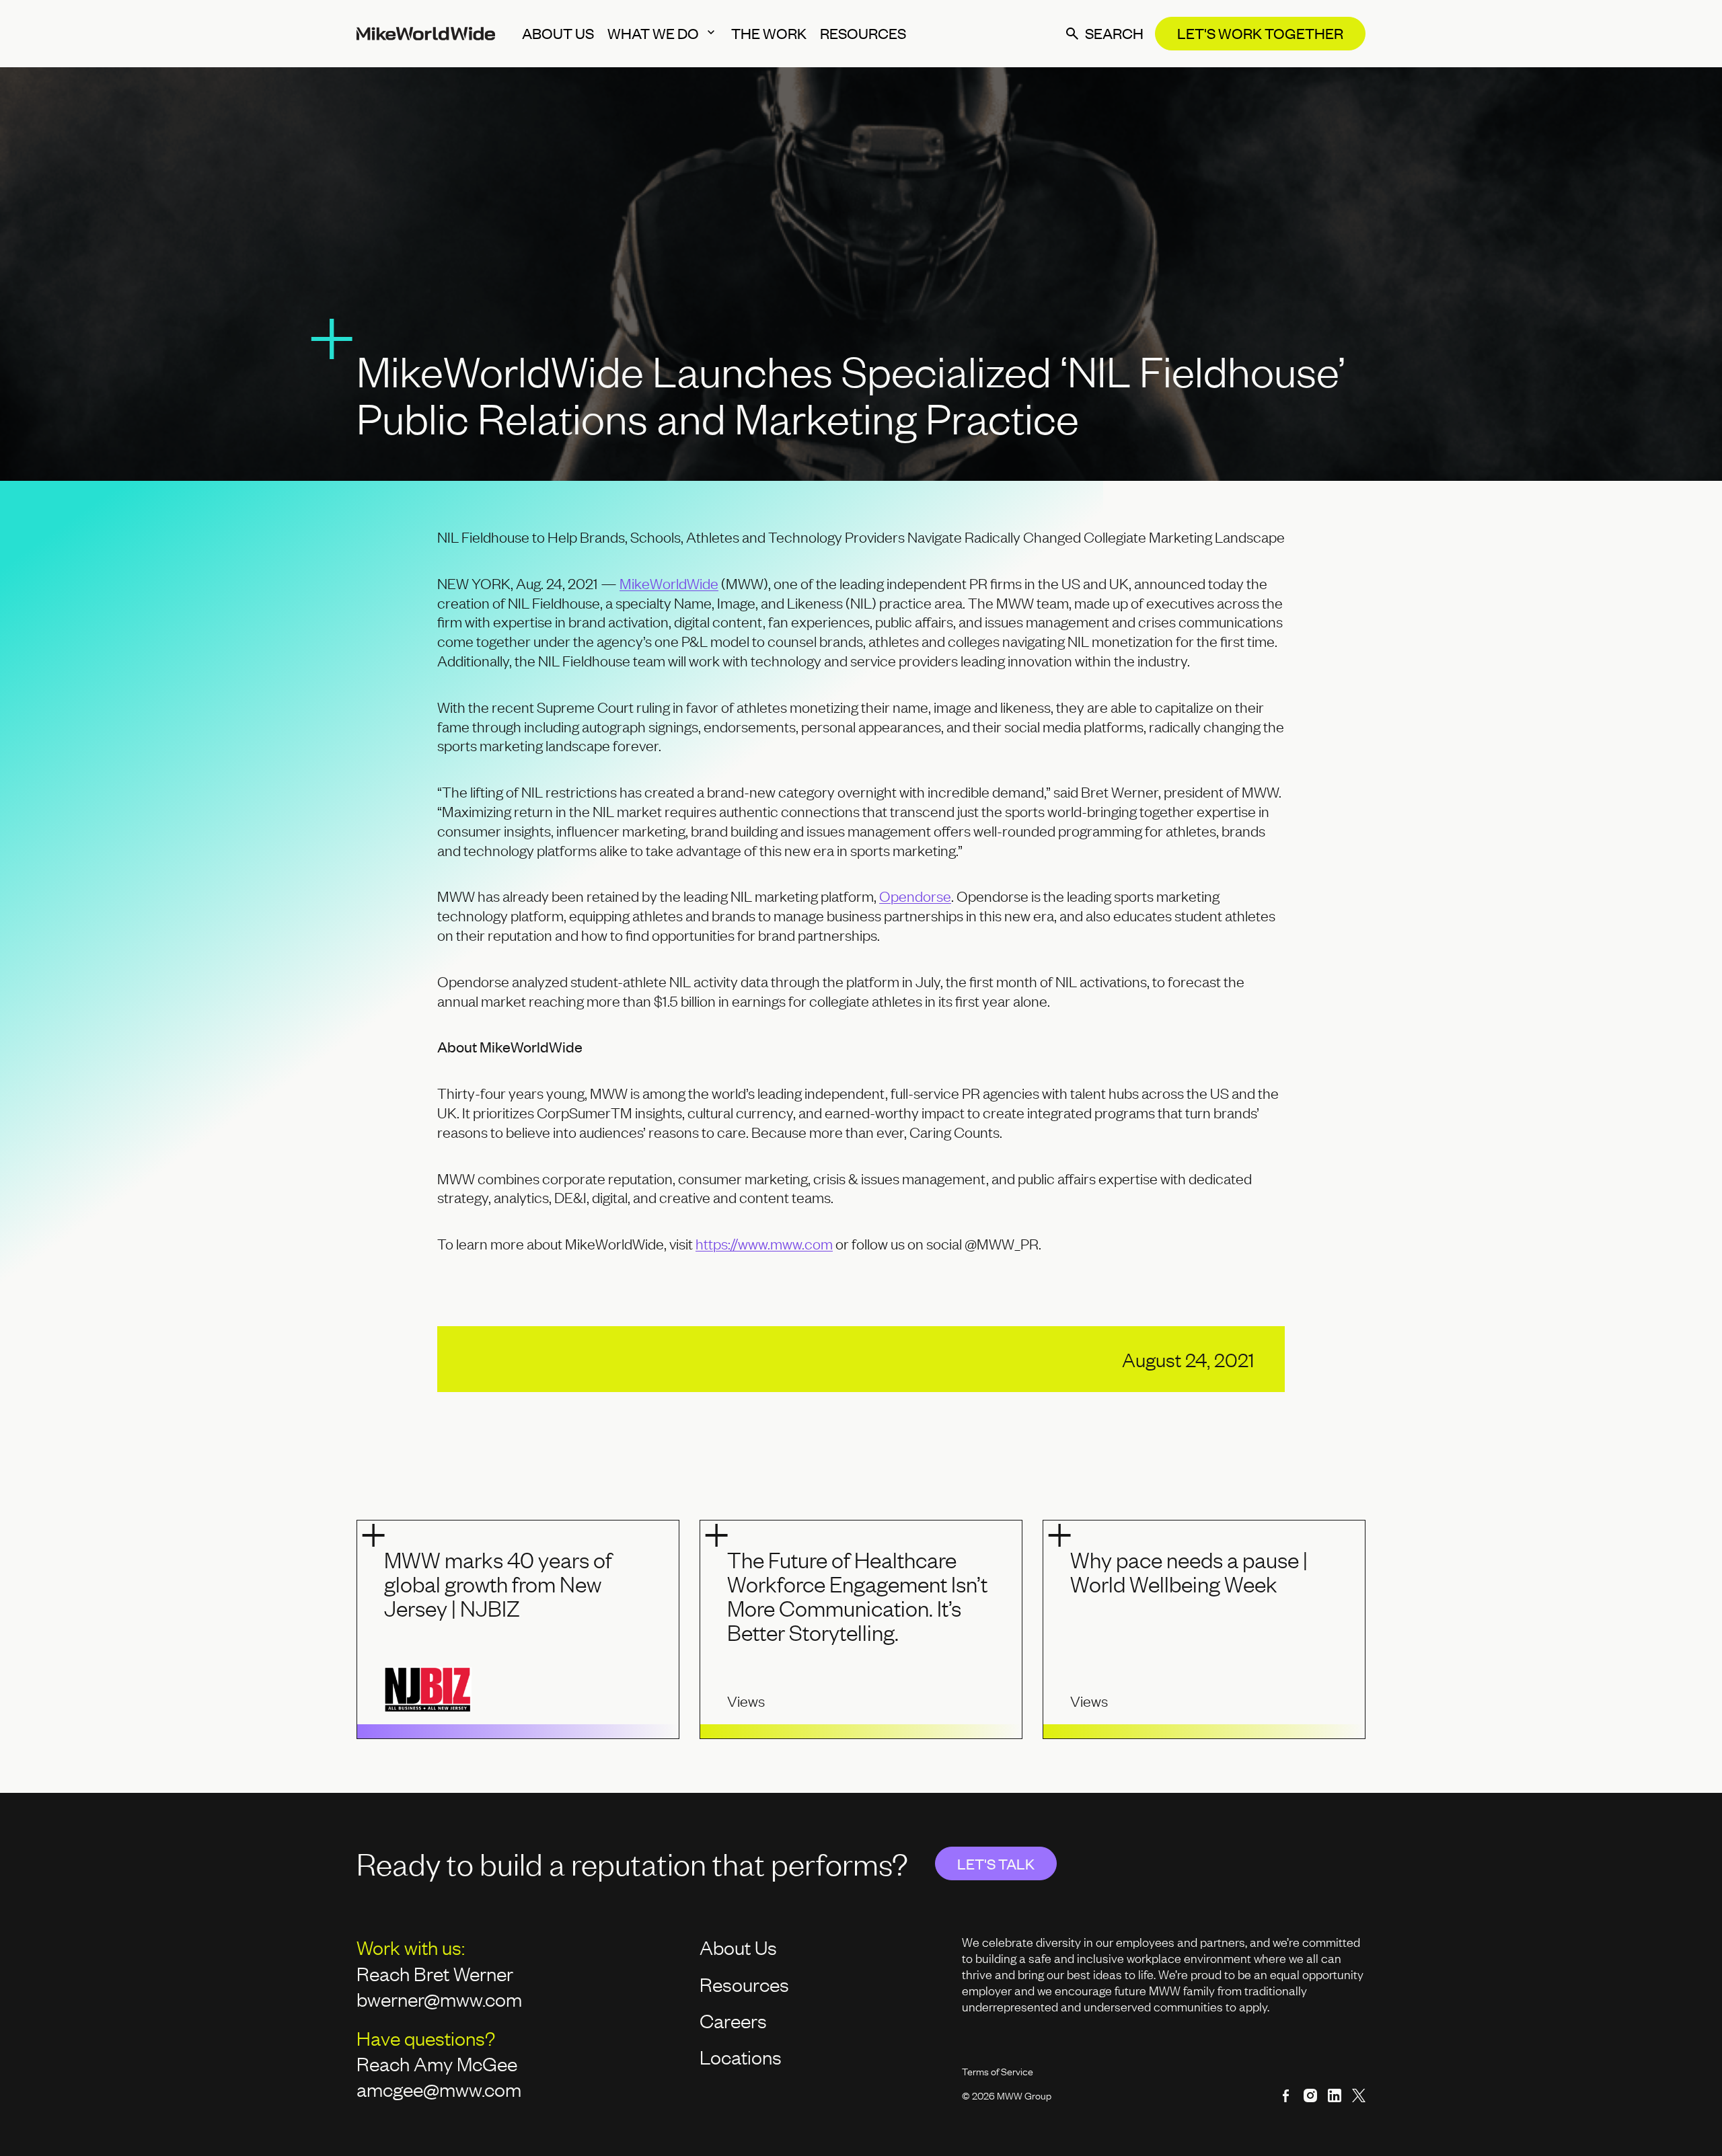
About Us (738, 1947)
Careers (733, 2020)
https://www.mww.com (764, 1244)
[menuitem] (558, 34)
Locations (741, 2056)
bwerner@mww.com (441, 1999)
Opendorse (915, 896)
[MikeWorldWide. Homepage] (426, 34)
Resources (744, 1984)
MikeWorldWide (669, 583)
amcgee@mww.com (439, 2089)
